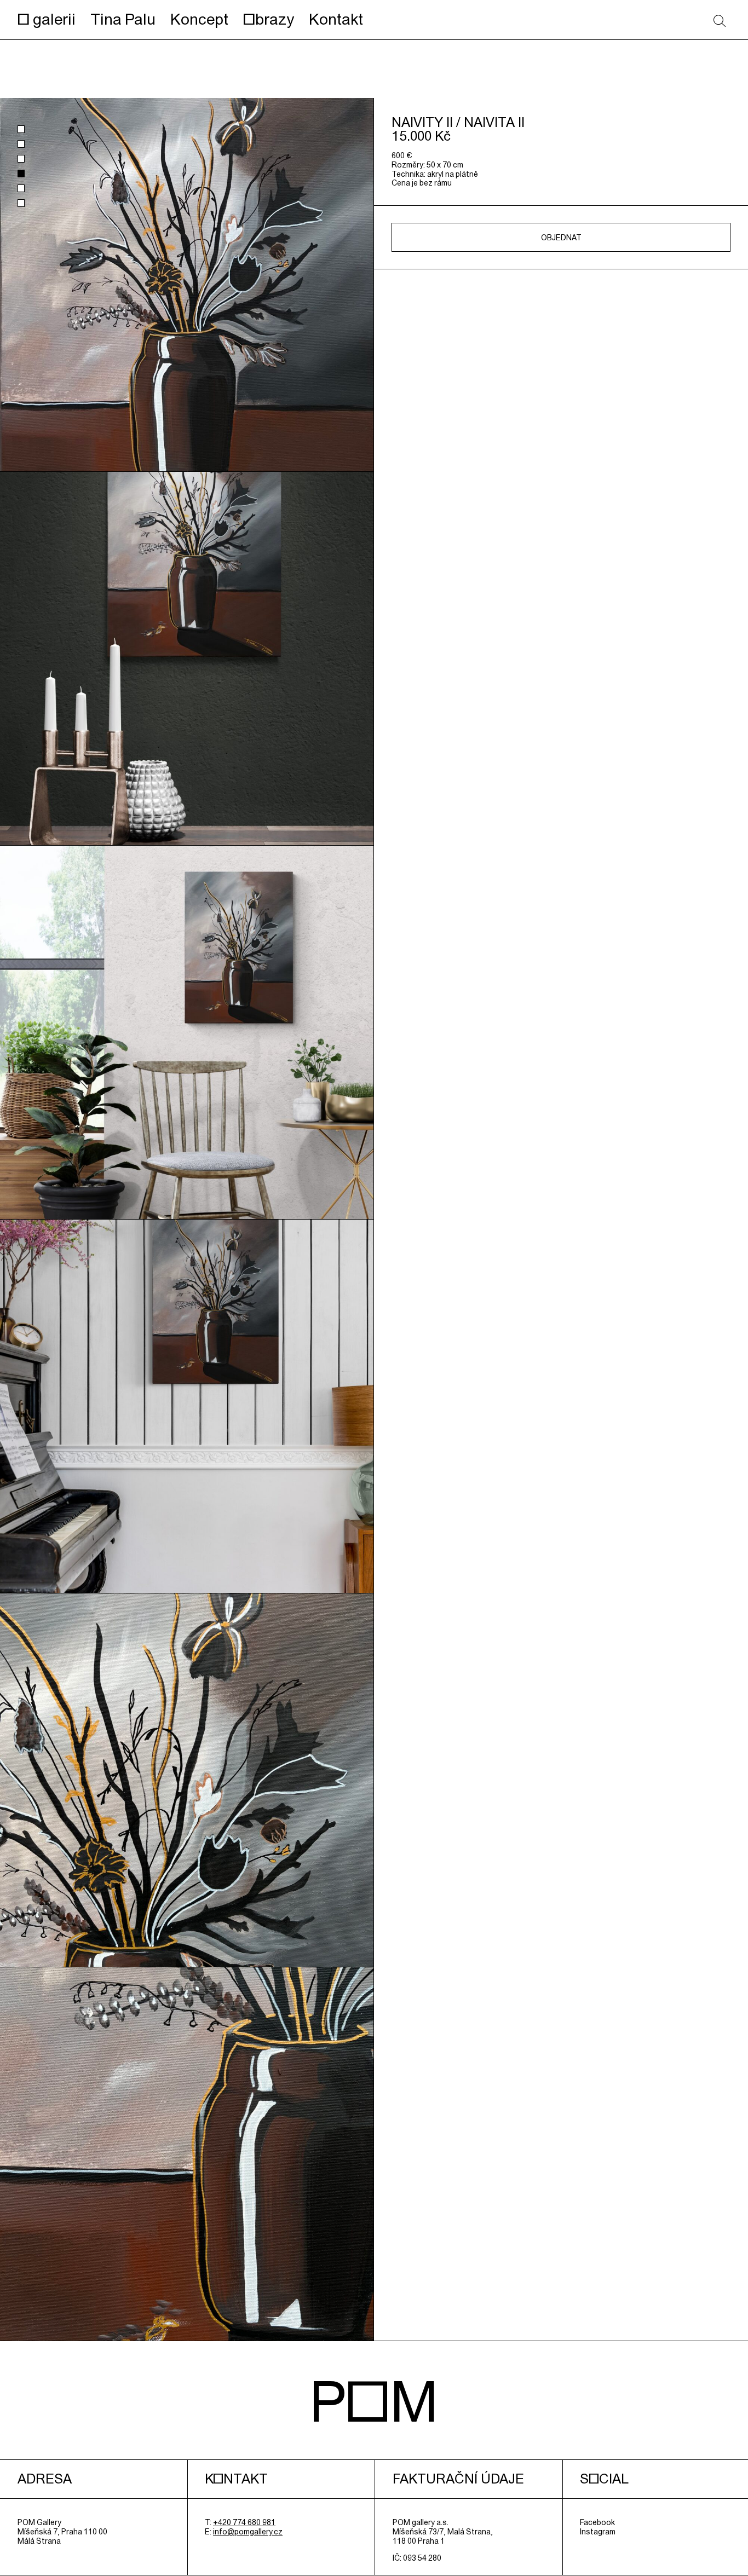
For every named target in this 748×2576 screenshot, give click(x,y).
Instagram (598, 2532)
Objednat (561, 238)
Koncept (199, 19)
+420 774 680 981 (244, 2522)
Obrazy (269, 19)
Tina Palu (123, 19)
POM (374, 2401)
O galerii (47, 19)
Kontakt (336, 19)
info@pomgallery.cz (248, 2532)
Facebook (597, 2522)
